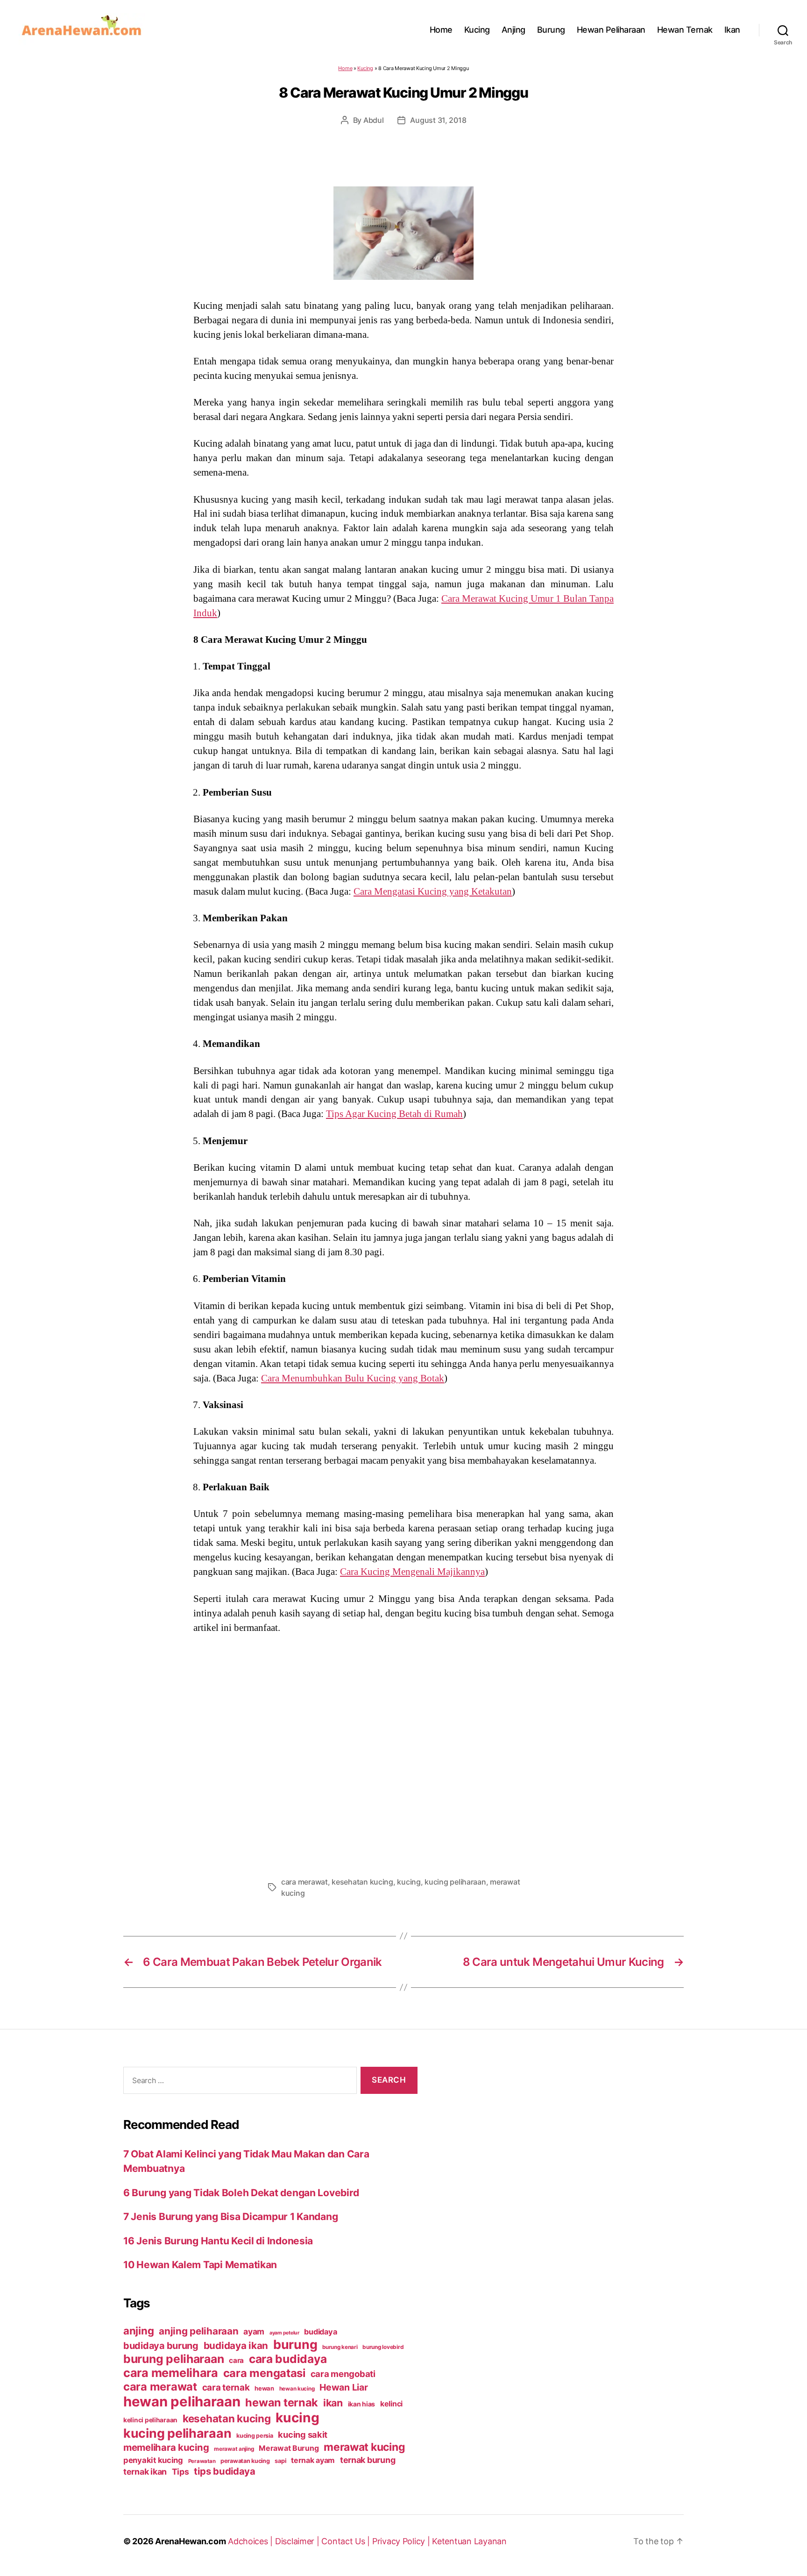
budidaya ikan (236, 2345)
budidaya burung (161, 2346)
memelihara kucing (166, 2447)
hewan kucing (297, 2389)
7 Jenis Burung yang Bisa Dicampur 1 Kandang (230, 2217)
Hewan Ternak (685, 30)
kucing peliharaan (455, 1882)
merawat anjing (234, 2449)
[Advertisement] (403, 1752)
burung (295, 2344)
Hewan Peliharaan (611, 30)
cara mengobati (343, 2374)
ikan (333, 2403)
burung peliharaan (173, 2359)
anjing (138, 2331)
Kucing (477, 30)
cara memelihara (171, 2373)
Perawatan (202, 2461)
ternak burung (368, 2460)
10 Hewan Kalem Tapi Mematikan (200, 2265)
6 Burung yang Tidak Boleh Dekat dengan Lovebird (241, 2193)
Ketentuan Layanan (469, 2541)
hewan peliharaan (182, 2402)
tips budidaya (225, 2471)
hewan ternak (282, 2402)
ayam (254, 2331)
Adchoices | (251, 2541)
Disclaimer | (298, 2541)
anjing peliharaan (198, 2331)
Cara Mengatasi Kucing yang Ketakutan (433, 891)
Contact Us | (347, 2541)
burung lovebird (383, 2347)
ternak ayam (313, 2460)
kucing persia (255, 2436)
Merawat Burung (289, 2448)
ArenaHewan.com (190, 2541)
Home (441, 30)
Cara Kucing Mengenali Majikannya (412, 1572)
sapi (280, 2461)
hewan (264, 2388)
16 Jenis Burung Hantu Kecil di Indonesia (218, 2241)
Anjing (513, 30)
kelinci (391, 2404)
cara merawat (304, 1882)
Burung (551, 30)
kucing (409, 1882)
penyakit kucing (153, 2460)
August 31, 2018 (438, 120)
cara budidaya (288, 2359)
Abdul (374, 120)
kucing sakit (303, 2434)
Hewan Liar (343, 2387)
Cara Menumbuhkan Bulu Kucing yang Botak (353, 1378)
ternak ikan (145, 2472)
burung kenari (340, 2347)
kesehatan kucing (362, 1882)
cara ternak (226, 2387)
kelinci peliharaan (150, 2420)
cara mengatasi (264, 2373)
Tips (181, 2472)
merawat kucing (364, 2447)
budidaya (320, 2332)
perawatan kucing (245, 2461)
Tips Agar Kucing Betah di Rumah (394, 1114)
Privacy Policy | (402, 2541)
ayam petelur (284, 2333)
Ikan (732, 30)
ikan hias (362, 2404)
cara (236, 2360)
